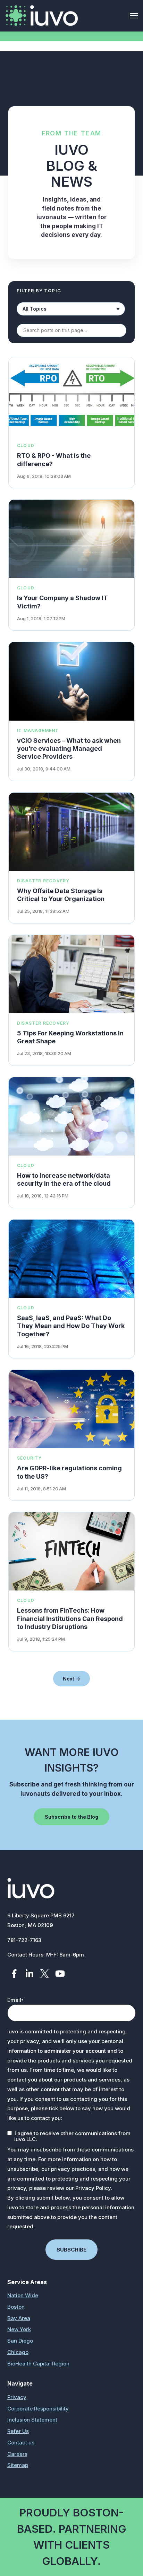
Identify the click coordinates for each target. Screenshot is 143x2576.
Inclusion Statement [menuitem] (32, 2420)
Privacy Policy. (94, 2188)
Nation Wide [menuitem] (23, 2295)
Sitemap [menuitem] (18, 2465)
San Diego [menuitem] (20, 2341)
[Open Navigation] (134, 16)
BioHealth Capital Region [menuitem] (38, 2364)
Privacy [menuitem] (17, 2397)
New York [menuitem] (19, 2329)
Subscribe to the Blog (71, 1817)
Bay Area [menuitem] (19, 2318)
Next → (71, 1679)
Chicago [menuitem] (18, 2352)
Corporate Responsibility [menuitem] (38, 2409)
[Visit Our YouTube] (60, 1973)
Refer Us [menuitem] (18, 2431)
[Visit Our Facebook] (14, 1973)
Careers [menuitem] (17, 2454)
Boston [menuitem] (16, 2307)
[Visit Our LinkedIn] (30, 1973)
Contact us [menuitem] (21, 2443)
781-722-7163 (24, 1940)
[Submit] (127, 112)
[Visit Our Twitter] (45, 1973)
